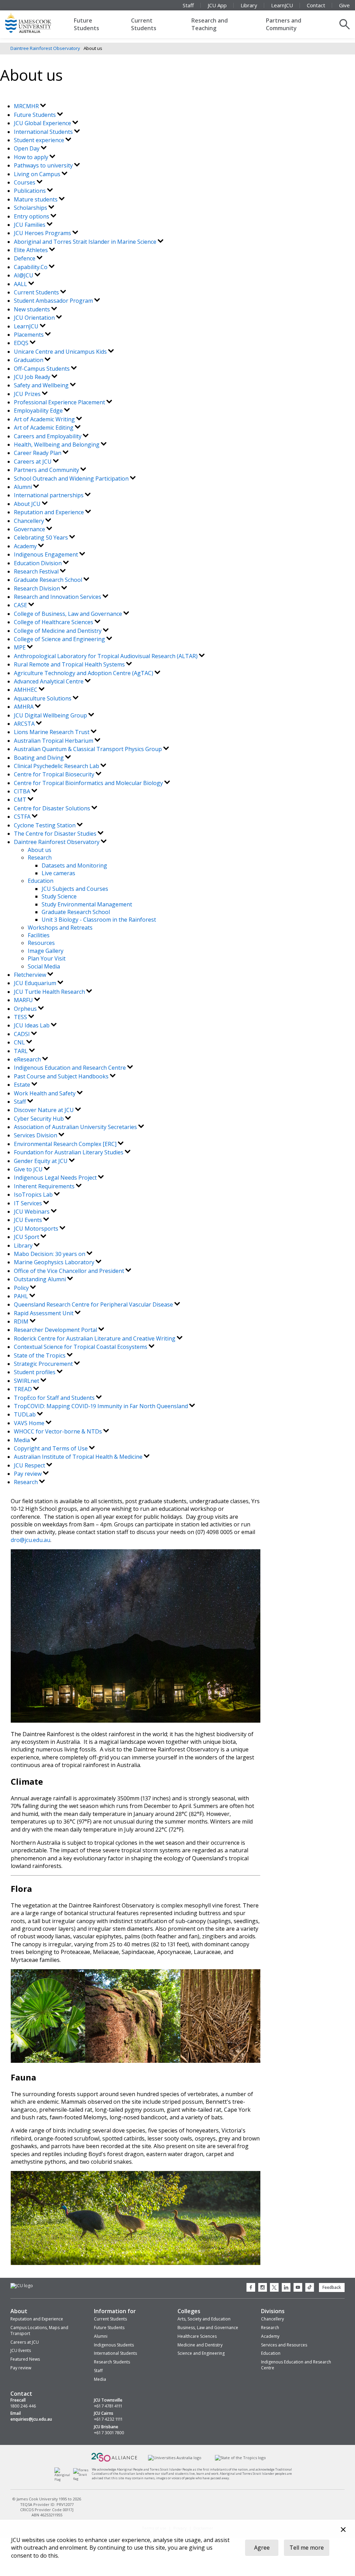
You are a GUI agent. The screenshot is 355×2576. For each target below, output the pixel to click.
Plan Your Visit (47, 958)
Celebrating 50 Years (42, 537)
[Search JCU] (345, 24)
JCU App (217, 5)
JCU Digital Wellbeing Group (51, 715)
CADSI (23, 1034)
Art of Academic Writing (45, 419)
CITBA (23, 791)
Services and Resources (284, 2345)
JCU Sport (27, 1237)
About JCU (28, 504)
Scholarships (31, 208)
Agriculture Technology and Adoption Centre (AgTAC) (84, 673)
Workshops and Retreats (60, 928)
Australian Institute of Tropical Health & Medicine (79, 1457)
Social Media (44, 966)
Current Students (144, 24)
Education (41, 881)
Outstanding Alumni (41, 1279)
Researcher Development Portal (56, 1330)
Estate (23, 1085)
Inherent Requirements (45, 1186)
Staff (188, 5)
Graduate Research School (49, 580)
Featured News (25, 2359)
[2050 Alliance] (114, 2461)
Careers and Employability (48, 436)
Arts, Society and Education (204, 2319)
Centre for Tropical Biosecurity (55, 774)
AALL (21, 284)
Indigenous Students (114, 2345)
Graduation (29, 360)
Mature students (36, 199)
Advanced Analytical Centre (49, 681)
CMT (21, 800)
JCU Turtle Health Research (50, 992)
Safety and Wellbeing (42, 385)
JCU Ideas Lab (32, 1025)
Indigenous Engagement (47, 554)
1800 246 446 (23, 2406)
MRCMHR (27, 106)
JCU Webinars (32, 1212)
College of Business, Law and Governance (69, 614)
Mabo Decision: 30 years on (50, 1254)
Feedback (332, 2287)
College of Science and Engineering (60, 639)
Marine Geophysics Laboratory (55, 1262)
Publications (31, 191)
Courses (25, 182)
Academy (26, 546)
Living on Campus (38, 174)
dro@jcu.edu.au (31, 1540)
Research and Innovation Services (58, 597)
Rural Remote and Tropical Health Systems (70, 664)
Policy (22, 1288)
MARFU (24, 1000)
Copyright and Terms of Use (51, 1448)
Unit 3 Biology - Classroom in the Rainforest (99, 920)
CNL (20, 1042)
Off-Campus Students (42, 369)
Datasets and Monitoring (74, 865)
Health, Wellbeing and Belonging (57, 445)
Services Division (36, 1135)
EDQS (22, 343)
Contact (316, 5)
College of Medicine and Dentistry (58, 631)
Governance (30, 529)
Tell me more (307, 2548)
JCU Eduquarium (36, 983)
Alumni (24, 487)
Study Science (59, 896)
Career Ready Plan (38, 453)
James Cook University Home (36, 23)
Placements (29, 335)
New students (33, 309)
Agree (262, 2548)
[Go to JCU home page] (22, 2286)
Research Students (112, 2362)
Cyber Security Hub (40, 1119)
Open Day (27, 148)
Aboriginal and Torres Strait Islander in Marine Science (86, 242)
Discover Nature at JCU (45, 1110)
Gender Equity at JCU (41, 1161)
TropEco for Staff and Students (55, 1398)
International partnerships (49, 495)
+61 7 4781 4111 (108, 2406)
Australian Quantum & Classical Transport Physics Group (89, 749)
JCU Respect (30, 1465)
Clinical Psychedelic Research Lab (57, 766)
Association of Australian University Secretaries (76, 1127)
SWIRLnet (27, 1381)
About (19, 2311)
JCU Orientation (35, 318)
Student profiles (35, 1372)
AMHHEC (26, 690)
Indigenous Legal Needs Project (56, 1178)
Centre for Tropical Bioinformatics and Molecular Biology (89, 783)
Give (344, 5)
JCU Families (30, 225)
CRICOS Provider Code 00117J (47, 2510)
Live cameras (58, 873)
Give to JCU (29, 1169)
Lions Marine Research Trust (52, 732)
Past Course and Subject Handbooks (62, 1076)
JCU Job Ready (33, 377)
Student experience (40, 140)
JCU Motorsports (37, 1229)
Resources (41, 943)
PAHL (22, 1296)
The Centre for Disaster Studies (56, 834)
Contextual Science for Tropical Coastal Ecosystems (81, 1347)
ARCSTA (25, 724)
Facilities (39, 935)
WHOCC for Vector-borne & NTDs (59, 1431)
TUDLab (25, 1414)
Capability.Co (31, 267)
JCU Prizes (28, 394)
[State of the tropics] (240, 2458)
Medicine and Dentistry (200, 2345)
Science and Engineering (201, 2353)
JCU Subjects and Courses (75, 889)
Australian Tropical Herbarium (54, 741)
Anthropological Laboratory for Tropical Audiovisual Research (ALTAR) (106, 656)
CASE (21, 605)
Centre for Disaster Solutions (53, 808)
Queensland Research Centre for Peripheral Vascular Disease (94, 1304)
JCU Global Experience (43, 123)
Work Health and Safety (45, 1093)
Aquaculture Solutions (43, 698)
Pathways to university (44, 165)
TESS (21, 1017)
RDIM (22, 1321)
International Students (44, 132)
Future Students (86, 24)
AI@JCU (24, 275)
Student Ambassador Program (54, 301)
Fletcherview (31, 975)
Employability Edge (39, 411)
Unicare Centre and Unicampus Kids (61, 352)
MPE (20, 647)
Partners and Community (284, 24)
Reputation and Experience (50, 512)
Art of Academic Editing (44, 428)
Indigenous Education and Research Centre (71, 1068)
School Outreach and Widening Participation (72, 479)
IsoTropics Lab (34, 1195)
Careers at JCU (33, 462)
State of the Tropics (40, 1355)
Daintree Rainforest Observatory (45, 48)
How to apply (32, 157)
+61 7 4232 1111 (108, 2419)
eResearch (28, 1059)
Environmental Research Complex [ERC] (66, 1144)
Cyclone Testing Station (45, 825)
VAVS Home (30, 1423)
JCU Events (29, 1220)
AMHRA (24, 707)
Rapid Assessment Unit (44, 1313)
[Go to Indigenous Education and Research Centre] (64, 2479)
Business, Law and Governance (208, 2328)
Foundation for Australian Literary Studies (69, 1152)
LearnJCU (282, 5)
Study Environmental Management (87, 904)
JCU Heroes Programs (43, 233)
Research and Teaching (210, 24)
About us (40, 850)
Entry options (32, 216)
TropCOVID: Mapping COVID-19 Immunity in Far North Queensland (102, 1406)
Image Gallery (46, 951)
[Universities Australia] (175, 2458)
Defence (25, 258)
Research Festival (37, 571)
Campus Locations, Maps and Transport (39, 2331)
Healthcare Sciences (197, 2336)
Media (23, 1440)
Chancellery (30, 521)
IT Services (29, 1203)
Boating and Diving (40, 758)
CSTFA (23, 817)
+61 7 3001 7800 (109, 2433)
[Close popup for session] (343, 2530)
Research (40, 858)
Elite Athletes (32, 250)
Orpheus (26, 1009)
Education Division (38, 563)
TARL (21, 1051)
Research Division (38, 588)
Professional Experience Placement (60, 402)
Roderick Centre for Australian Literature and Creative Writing (95, 1338)
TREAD (24, 1389)
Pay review (28, 1474)
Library (249, 5)
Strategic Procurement (44, 1364)
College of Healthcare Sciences (54, 622)
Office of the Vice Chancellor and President (70, 1271)
